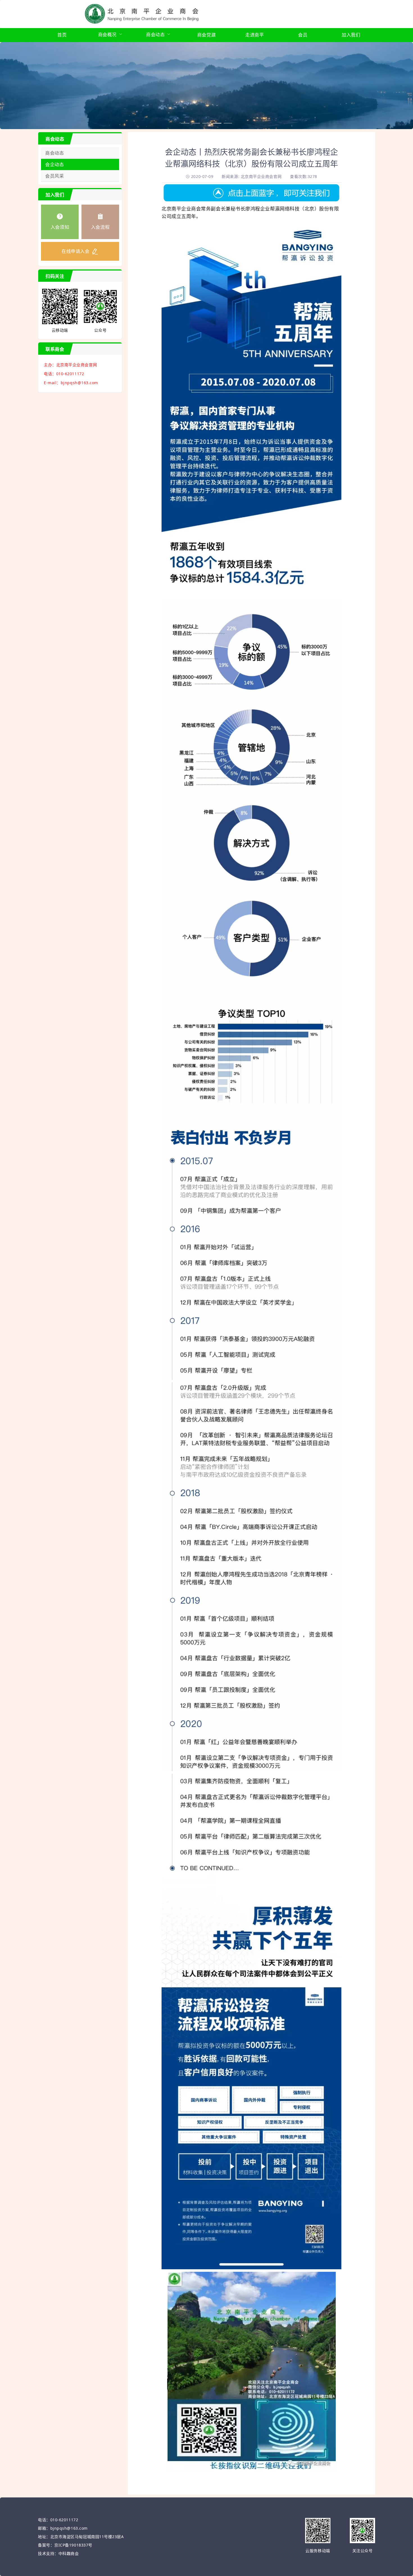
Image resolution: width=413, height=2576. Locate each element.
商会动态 (55, 153)
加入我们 (351, 35)
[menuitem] (62, 35)
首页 (62, 35)
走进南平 (255, 35)
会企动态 (55, 164)
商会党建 (206, 35)
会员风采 (55, 176)
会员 (303, 35)
